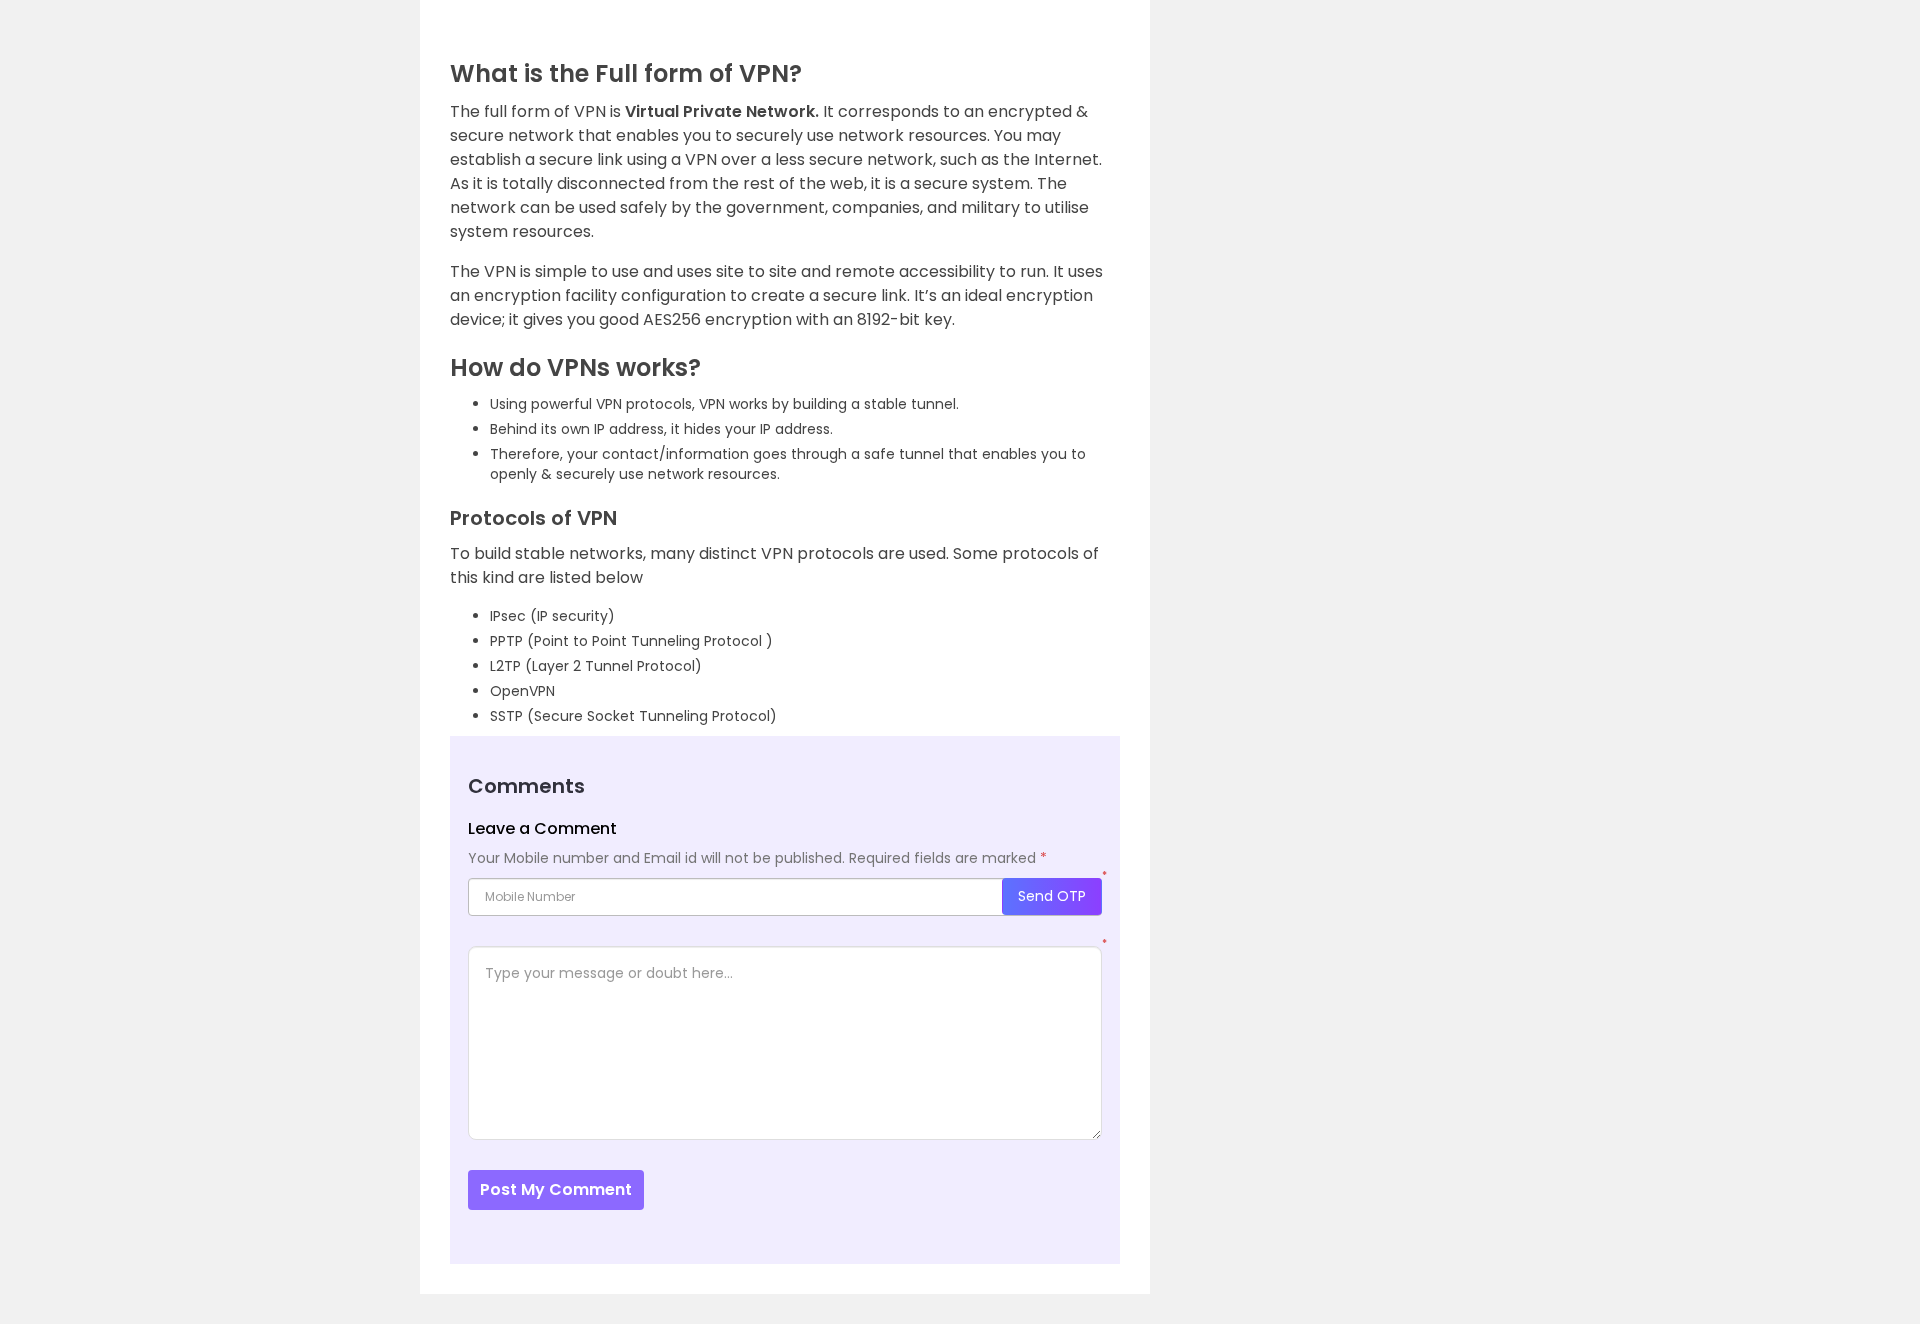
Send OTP (1052, 896)
